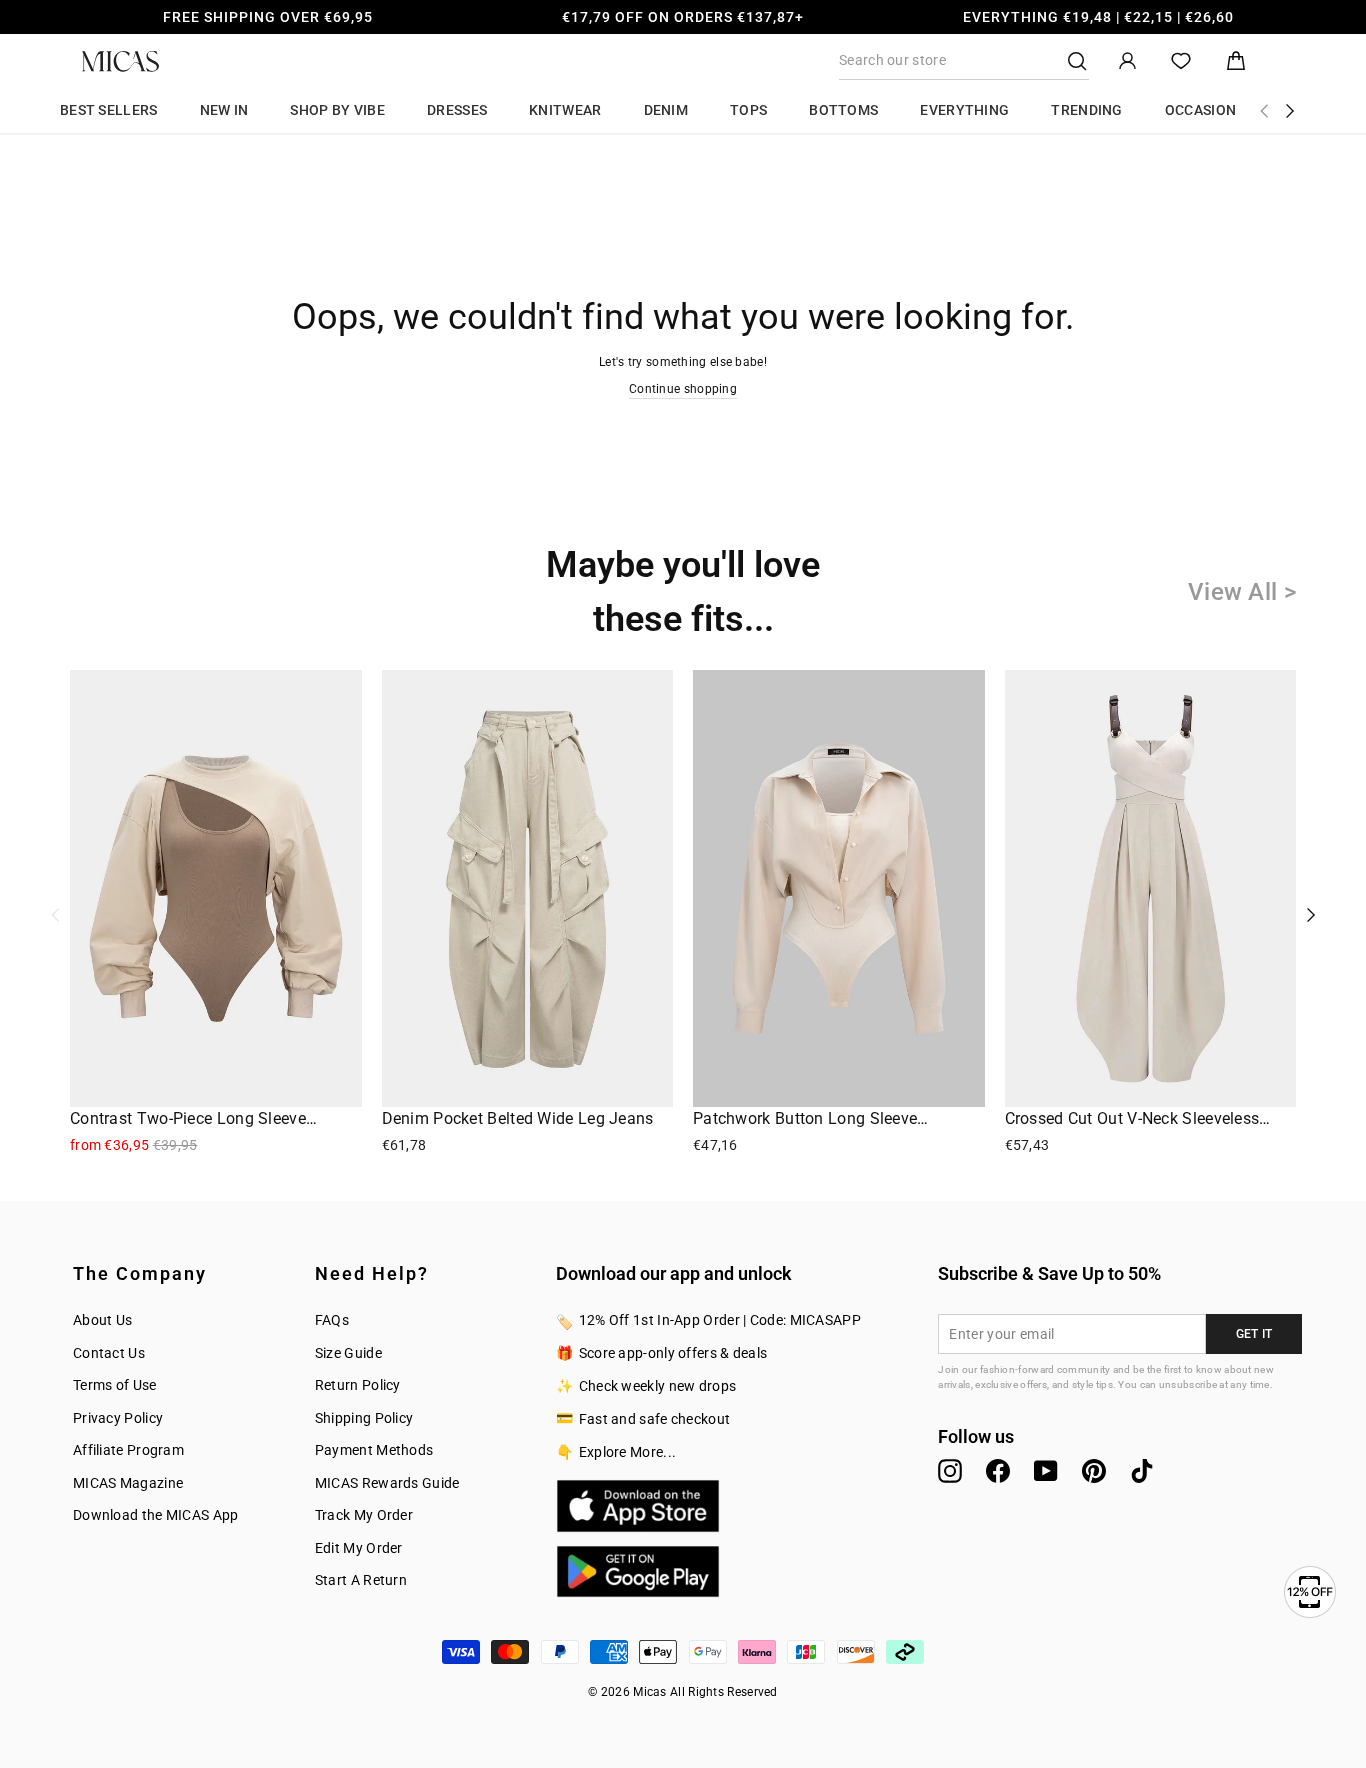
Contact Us (109, 1353)
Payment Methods (374, 1450)
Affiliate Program (128, 1450)
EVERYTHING (964, 110)
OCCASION (1200, 110)
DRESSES (457, 110)
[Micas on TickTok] (1142, 1471)
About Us (102, 1320)
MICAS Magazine (128, 1483)
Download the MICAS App (156, 1515)
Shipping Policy (364, 1418)
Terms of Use (115, 1385)
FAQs (332, 1320)
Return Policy (358, 1385)
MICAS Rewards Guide (387, 1483)
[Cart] (1236, 61)
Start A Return (361, 1580)
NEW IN (224, 110)
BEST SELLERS (109, 110)
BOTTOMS (843, 110)
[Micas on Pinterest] (1094, 1471)
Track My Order (364, 1515)
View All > (1242, 592)
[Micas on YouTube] (1046, 1471)
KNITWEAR (565, 110)
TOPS (748, 110)
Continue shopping (683, 389)
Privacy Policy (118, 1418)
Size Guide (348, 1353)
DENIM (666, 110)
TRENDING (1086, 110)
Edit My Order (359, 1548)
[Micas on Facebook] (998, 1471)
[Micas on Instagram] (950, 1471)
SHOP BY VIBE (337, 110)
